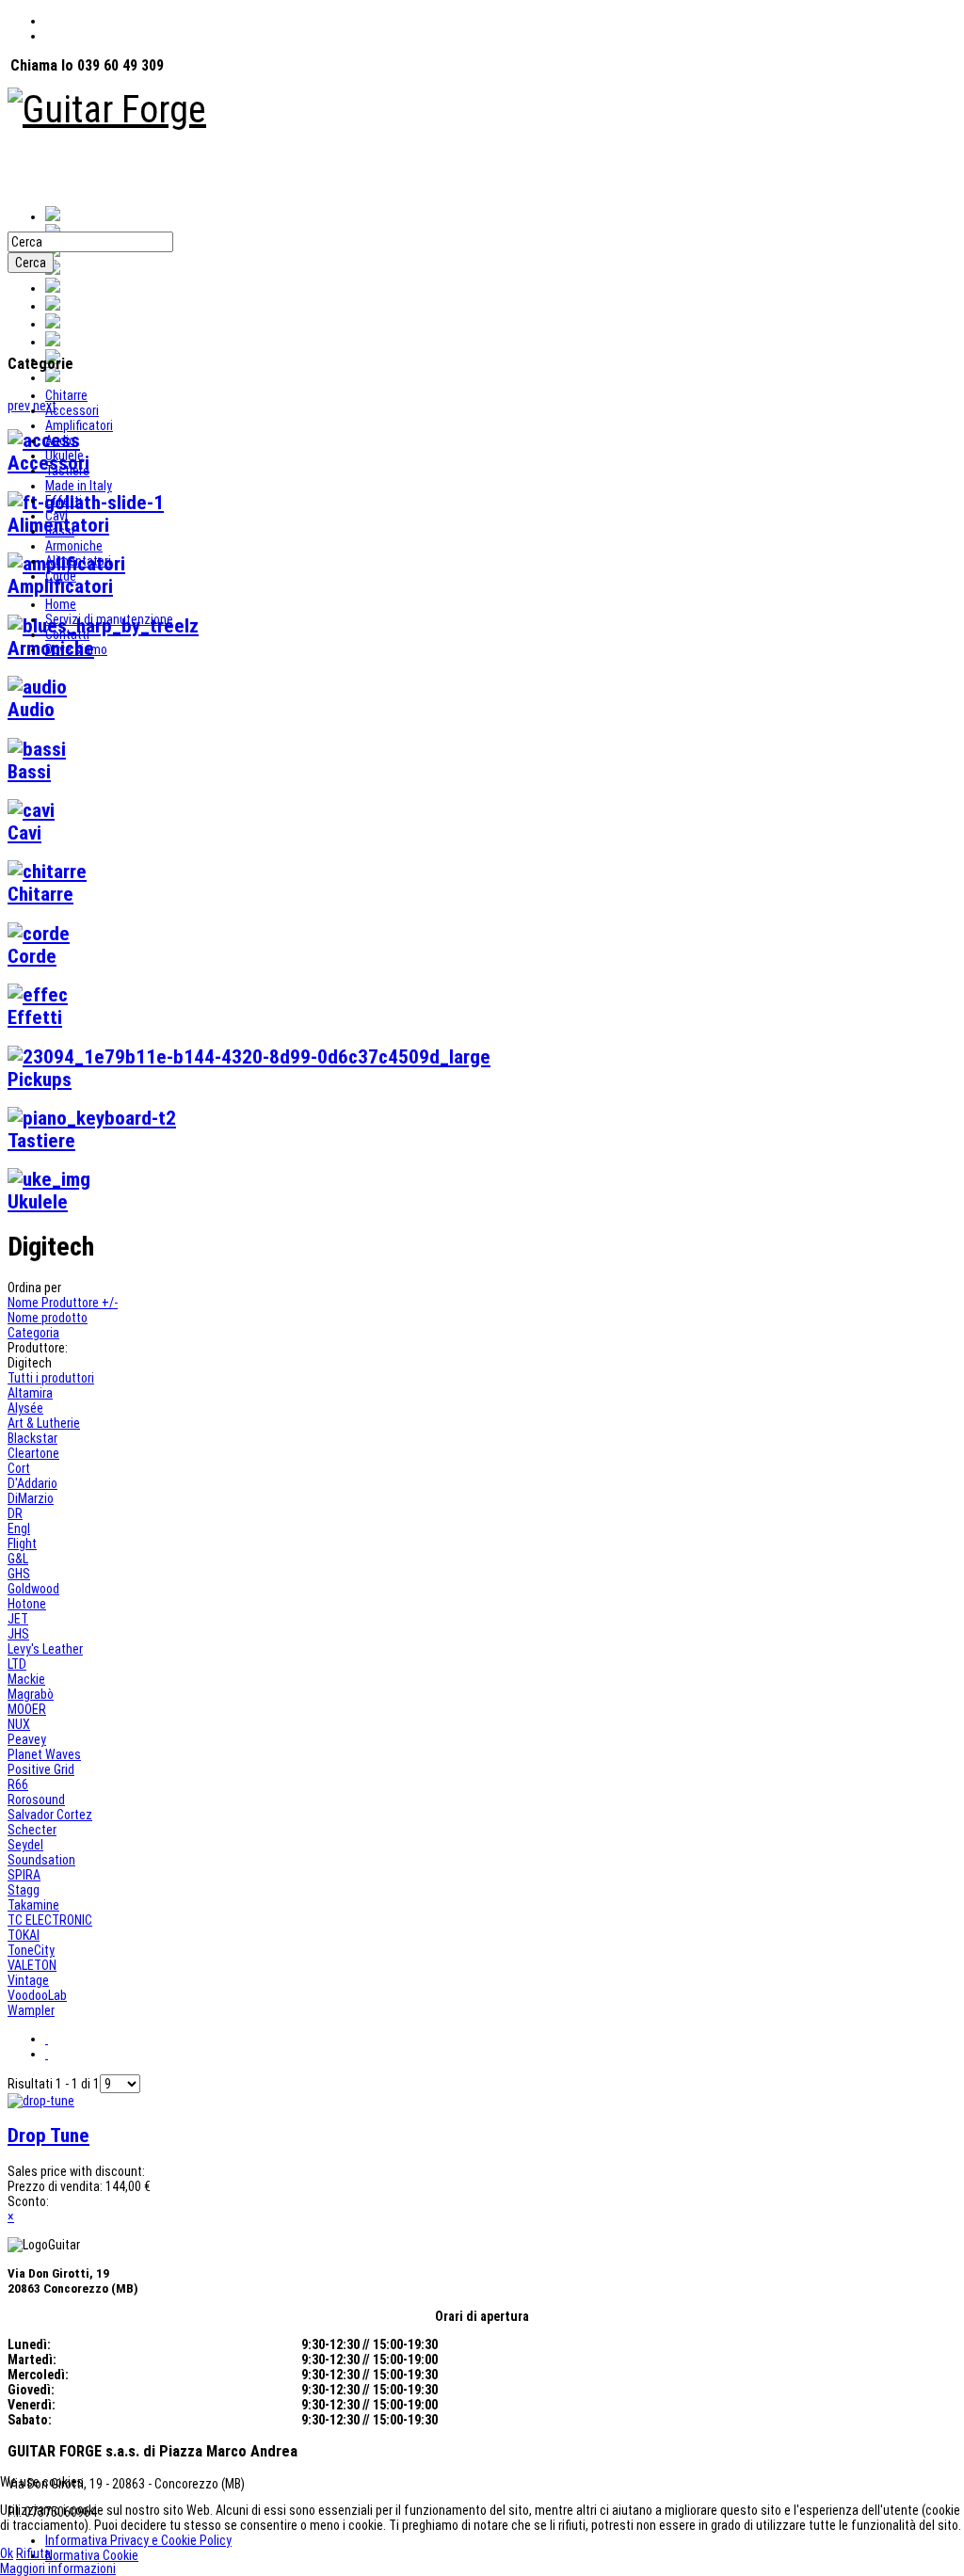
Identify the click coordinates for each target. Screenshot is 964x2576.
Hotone (27, 1604)
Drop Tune (48, 2136)
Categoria (33, 1333)
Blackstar (32, 1438)
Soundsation (41, 1860)
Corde (61, 576)
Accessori (72, 410)
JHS (18, 1634)
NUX (19, 1724)
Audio (60, 440)
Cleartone (33, 1453)
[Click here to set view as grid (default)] (47, 2039)
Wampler (31, 2010)
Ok (7, 2553)
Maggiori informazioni (58, 2568)
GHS (19, 1574)
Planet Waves (44, 1754)
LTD (17, 1664)
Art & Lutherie (44, 1423)
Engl (19, 1528)
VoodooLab (37, 1995)
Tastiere (67, 471)
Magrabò (31, 1694)
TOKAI (24, 1935)
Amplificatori (79, 425)
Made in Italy (79, 486)
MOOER (27, 1709)
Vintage (28, 1980)
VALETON (32, 1965)
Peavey (27, 1739)
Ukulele (64, 456)
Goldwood (33, 1589)
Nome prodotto (48, 1318)
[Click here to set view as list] (47, 2054)
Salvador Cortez (50, 1815)
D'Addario (32, 1483)
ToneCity (31, 1950)
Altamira (30, 1393)
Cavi (56, 516)
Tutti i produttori (51, 1378)
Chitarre (66, 395)
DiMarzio (31, 1498)
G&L (18, 1559)
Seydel (25, 1845)
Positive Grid (41, 1769)
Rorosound (36, 1800)
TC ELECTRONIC (50, 1920)
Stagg (24, 1890)
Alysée (25, 1408)
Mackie (26, 1679)
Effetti (64, 501)
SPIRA (24, 1875)
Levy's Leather (45, 1649)
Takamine (33, 1905)
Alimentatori (78, 561)
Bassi (60, 531)
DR (15, 1513)
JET (18, 1619)
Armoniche (74, 546)
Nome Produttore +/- (63, 1303)
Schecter (32, 1830)
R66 (18, 1784)
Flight (22, 1544)
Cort (19, 1468)
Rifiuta (33, 2553)
